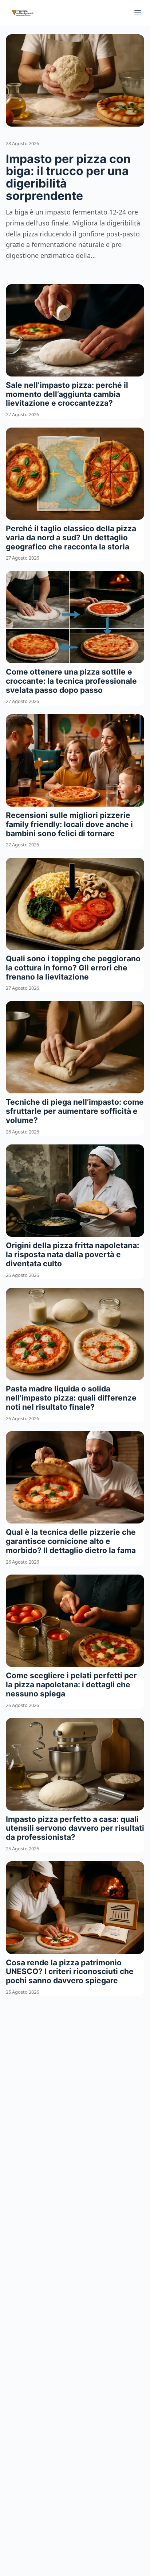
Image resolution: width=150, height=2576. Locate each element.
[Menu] (138, 13)
